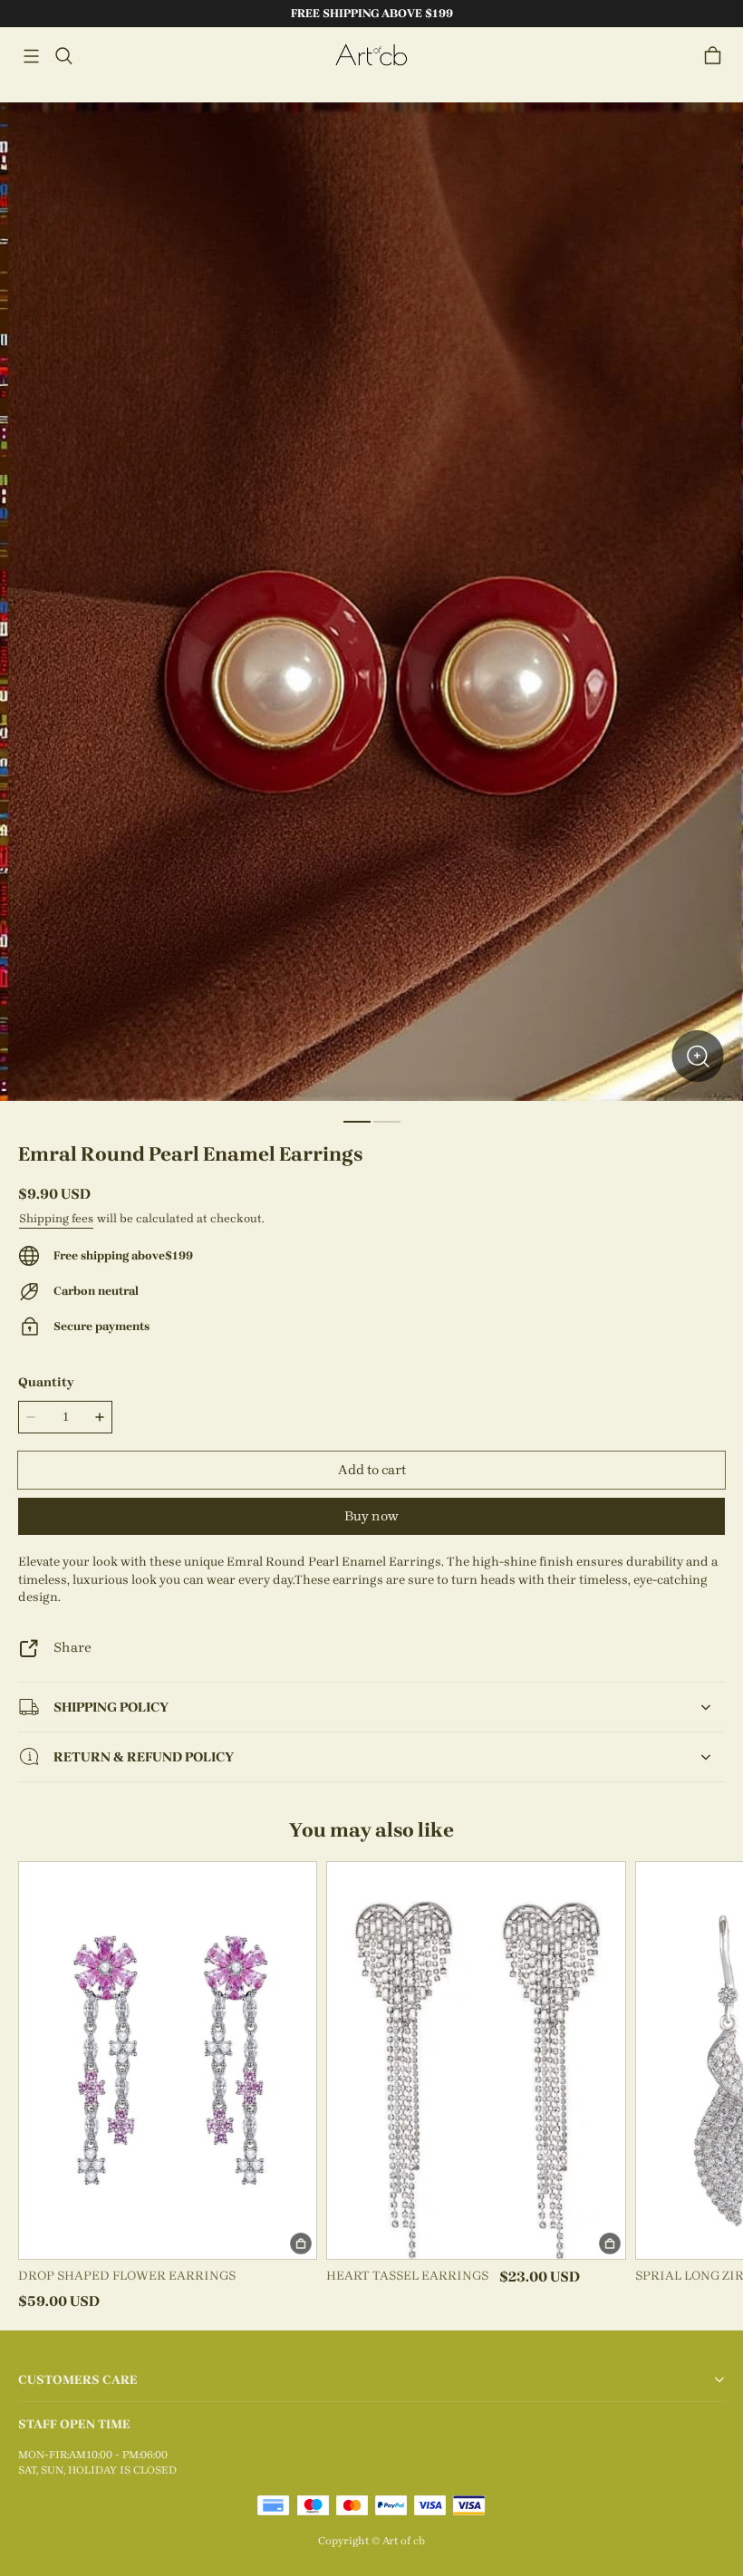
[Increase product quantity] (100, 1417)
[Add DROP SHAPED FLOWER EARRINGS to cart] (301, 2243)
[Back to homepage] (371, 56)
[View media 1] (357, 1122)
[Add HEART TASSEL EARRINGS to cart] (610, 2243)
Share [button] (72, 1647)
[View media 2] (387, 1122)
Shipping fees (56, 1218)
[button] (31, 56)
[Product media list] (371, 602)
